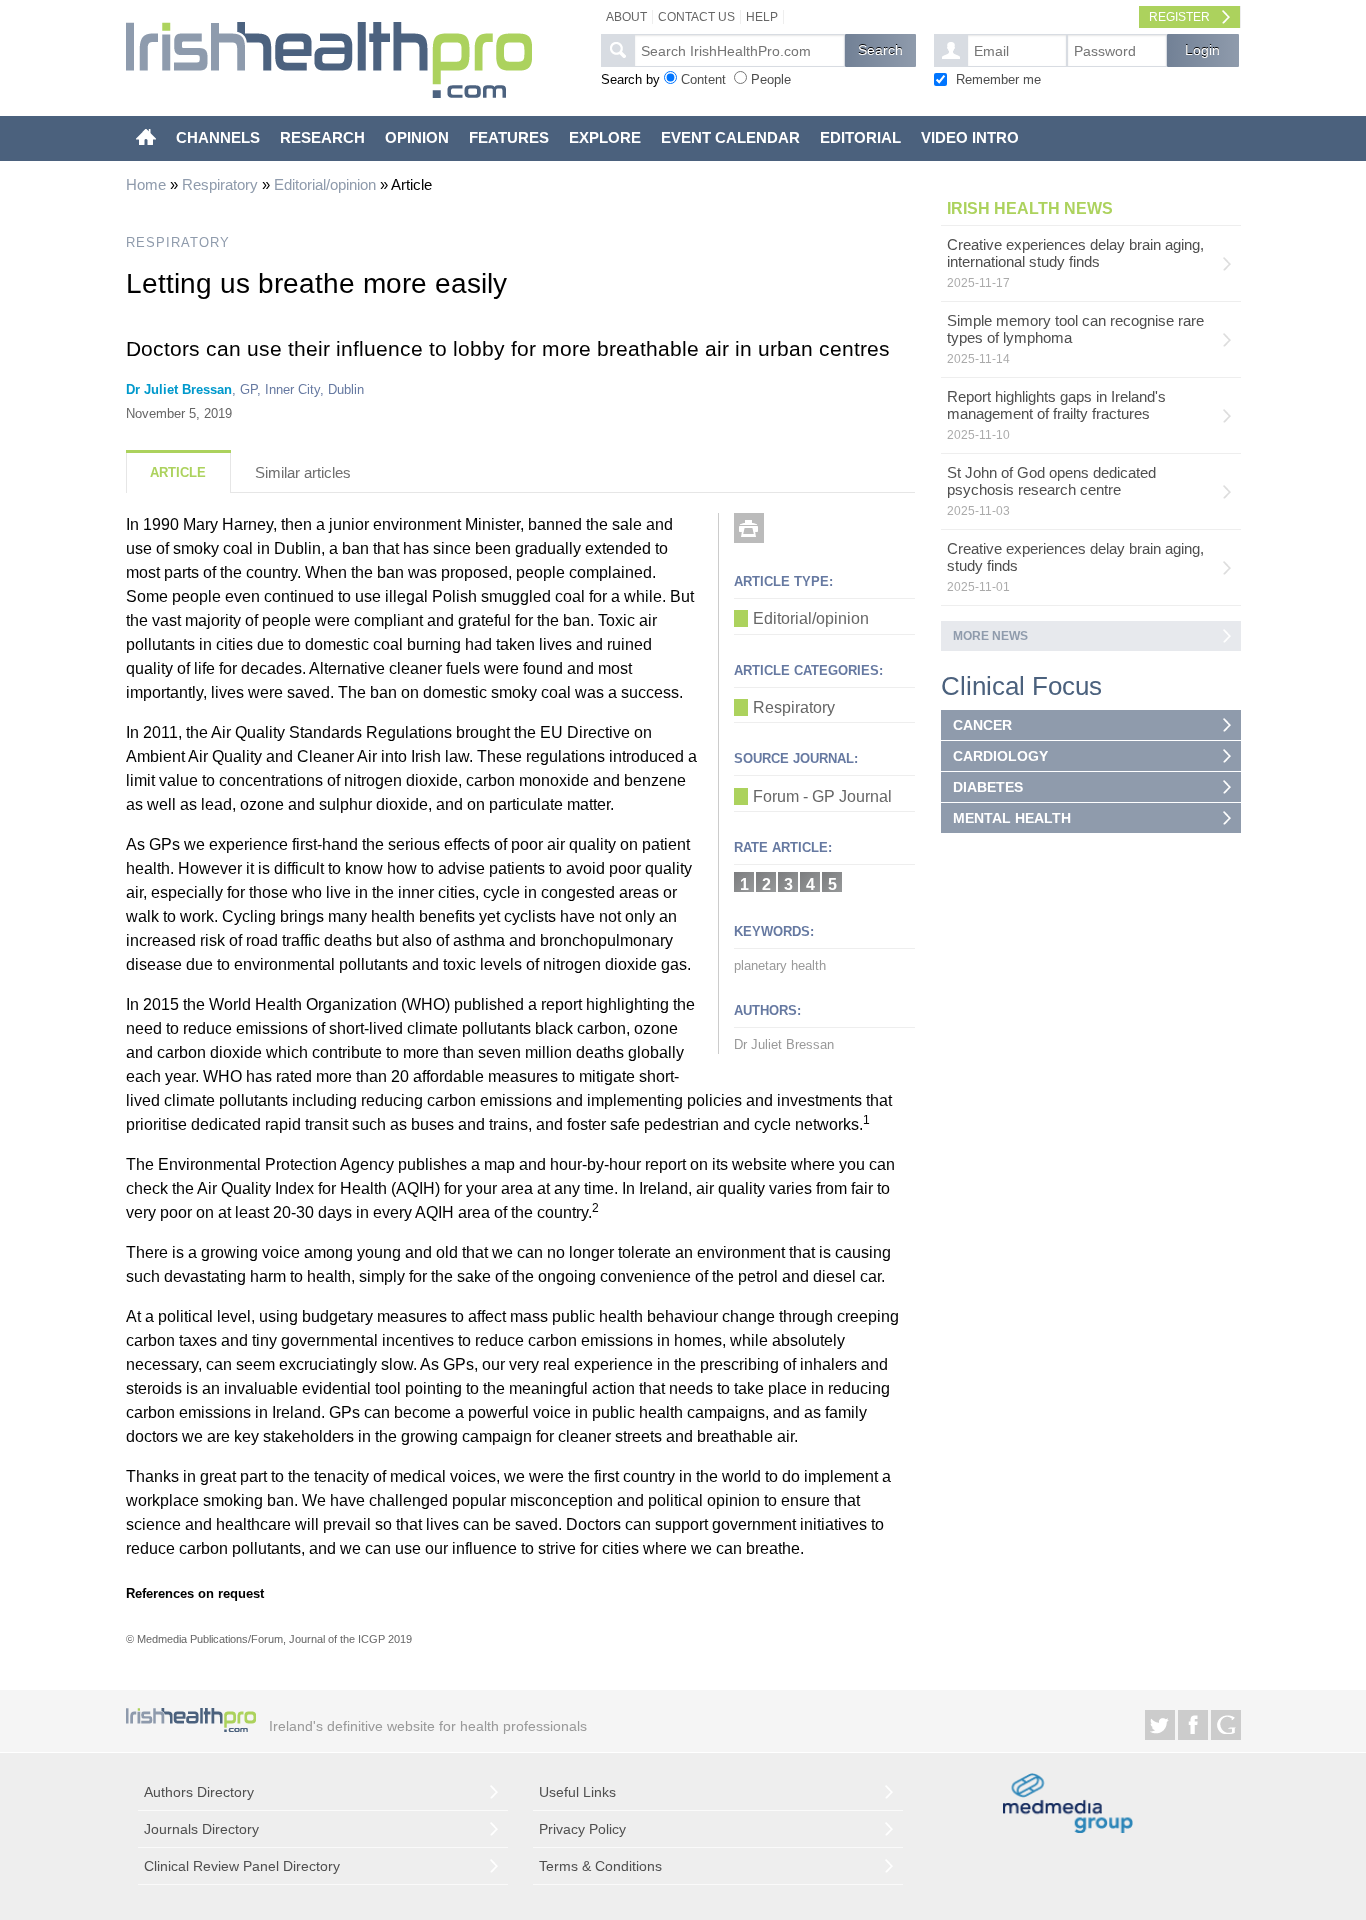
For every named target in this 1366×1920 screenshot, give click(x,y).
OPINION (417, 137)
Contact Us (696, 17)
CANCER (982, 725)
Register (1179, 17)
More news (990, 636)
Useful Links (577, 1792)
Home (146, 184)
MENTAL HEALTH (1012, 818)
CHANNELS (218, 137)
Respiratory (220, 184)
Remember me (998, 79)
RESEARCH (322, 137)
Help (762, 17)
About (626, 17)
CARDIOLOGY (1000, 756)
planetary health (780, 965)
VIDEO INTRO (970, 137)
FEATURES (509, 137)
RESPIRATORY (178, 242)
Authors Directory (199, 1792)
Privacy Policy (582, 1829)
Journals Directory (201, 1829)
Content (703, 79)
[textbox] (739, 50)
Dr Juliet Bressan (179, 389)
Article (178, 472)
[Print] (749, 528)
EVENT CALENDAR (730, 137)
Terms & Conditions (600, 1866)
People (771, 79)
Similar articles (303, 472)
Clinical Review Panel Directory (242, 1866)
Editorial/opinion (325, 184)
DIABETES (988, 787)
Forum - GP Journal (822, 796)
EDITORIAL (860, 137)
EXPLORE (605, 137)
